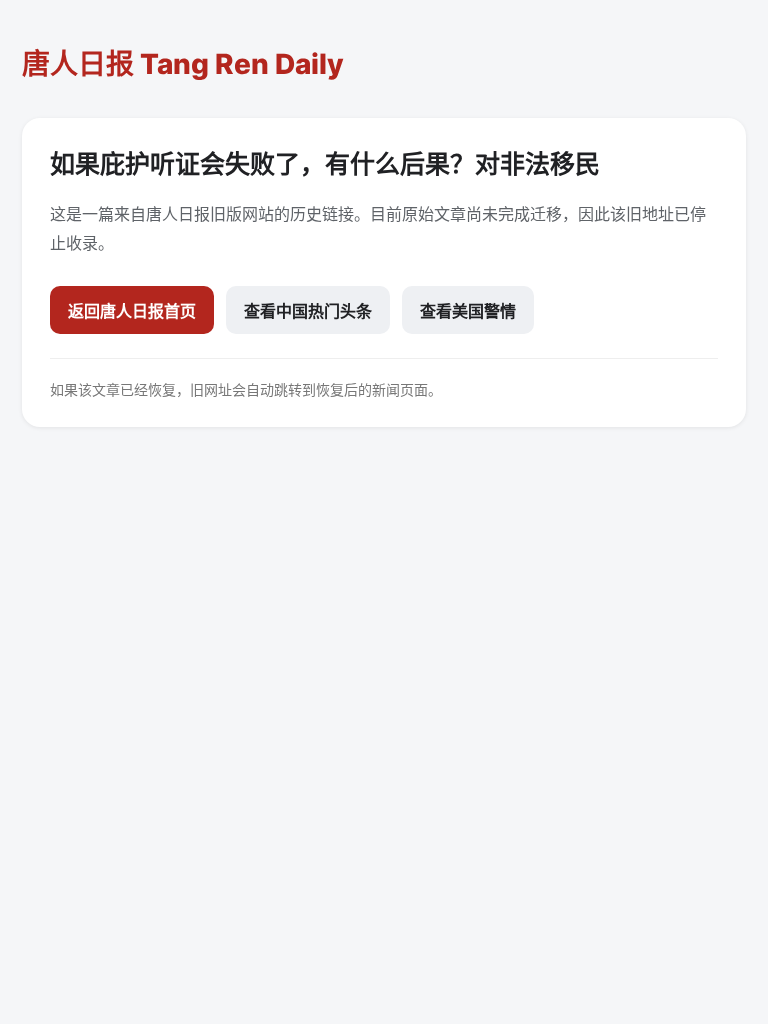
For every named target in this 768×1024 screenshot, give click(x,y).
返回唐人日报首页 (132, 311)
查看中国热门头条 (308, 311)
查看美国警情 (468, 311)
